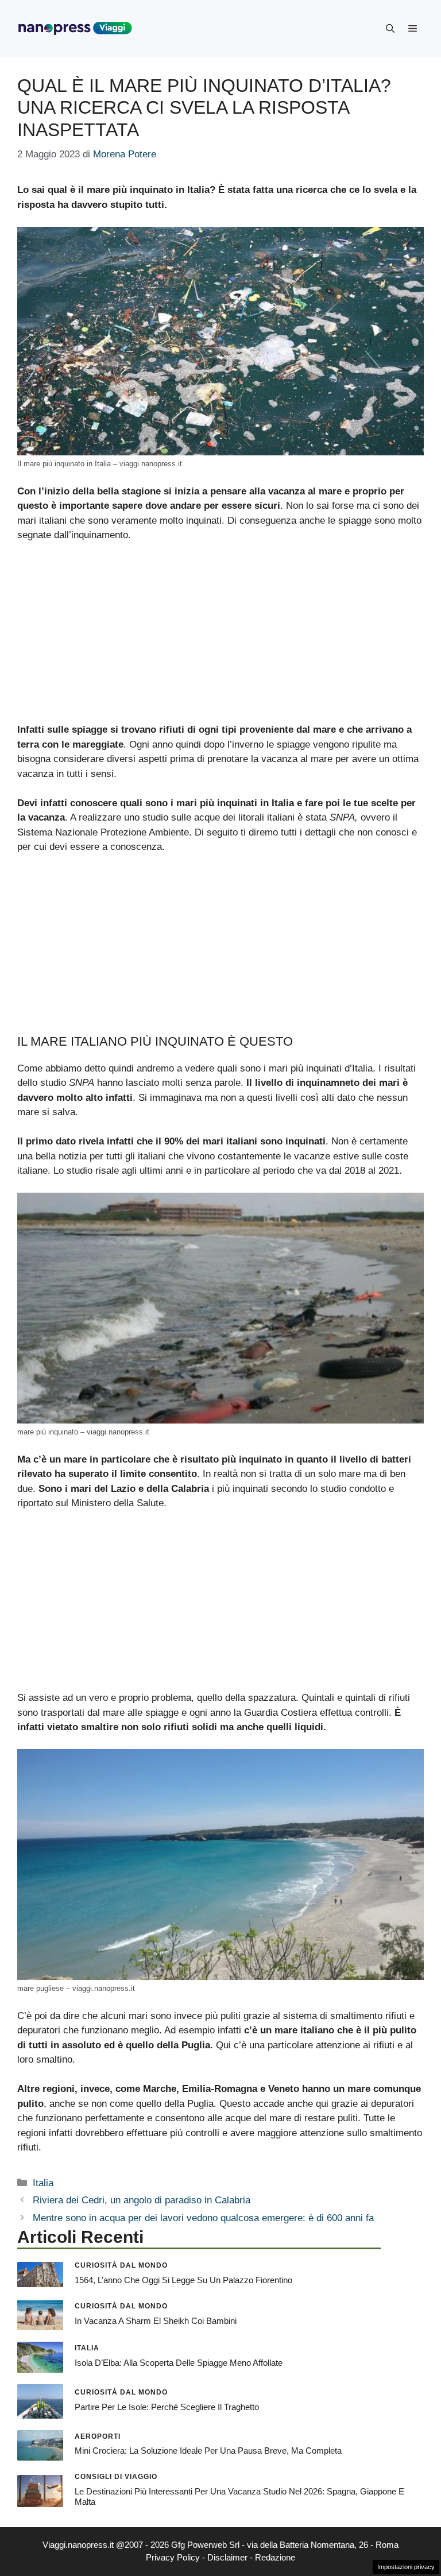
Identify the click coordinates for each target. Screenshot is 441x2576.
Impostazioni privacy (406, 2567)
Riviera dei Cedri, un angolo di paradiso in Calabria (142, 2200)
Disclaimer (227, 2557)
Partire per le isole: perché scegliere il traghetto (167, 2407)
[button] (390, 29)
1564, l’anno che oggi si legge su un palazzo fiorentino (183, 2280)
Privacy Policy (173, 2557)
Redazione (275, 2557)
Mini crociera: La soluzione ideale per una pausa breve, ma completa (208, 2451)
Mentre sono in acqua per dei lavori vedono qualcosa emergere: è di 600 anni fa (203, 2218)
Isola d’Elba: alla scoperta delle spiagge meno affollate (179, 2363)
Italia (43, 2183)
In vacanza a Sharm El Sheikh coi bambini (156, 2321)
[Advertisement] (220, 637)
